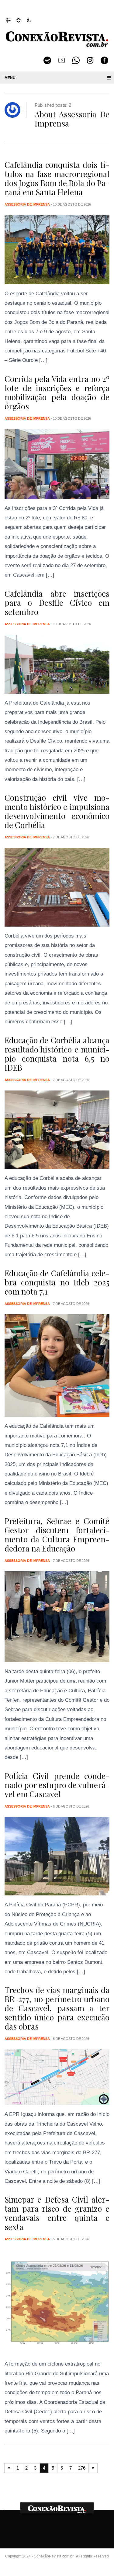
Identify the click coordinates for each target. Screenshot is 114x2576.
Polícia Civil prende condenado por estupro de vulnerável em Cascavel (57, 1785)
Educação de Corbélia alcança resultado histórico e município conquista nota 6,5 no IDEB (57, 1054)
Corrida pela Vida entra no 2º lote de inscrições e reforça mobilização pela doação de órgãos (57, 392)
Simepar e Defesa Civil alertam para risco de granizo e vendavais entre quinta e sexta (57, 2213)
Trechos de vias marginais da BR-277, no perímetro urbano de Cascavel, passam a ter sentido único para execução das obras (57, 2008)
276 (82, 2468)
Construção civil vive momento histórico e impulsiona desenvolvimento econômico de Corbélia (57, 811)
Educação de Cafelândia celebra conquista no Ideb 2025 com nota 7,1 (57, 1282)
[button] (11, 20)
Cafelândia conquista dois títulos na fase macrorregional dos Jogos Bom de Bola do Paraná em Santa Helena (57, 178)
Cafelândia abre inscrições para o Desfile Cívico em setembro (57, 603)
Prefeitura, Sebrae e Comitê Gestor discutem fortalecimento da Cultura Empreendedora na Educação (57, 1535)
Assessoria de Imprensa (27, 204)
